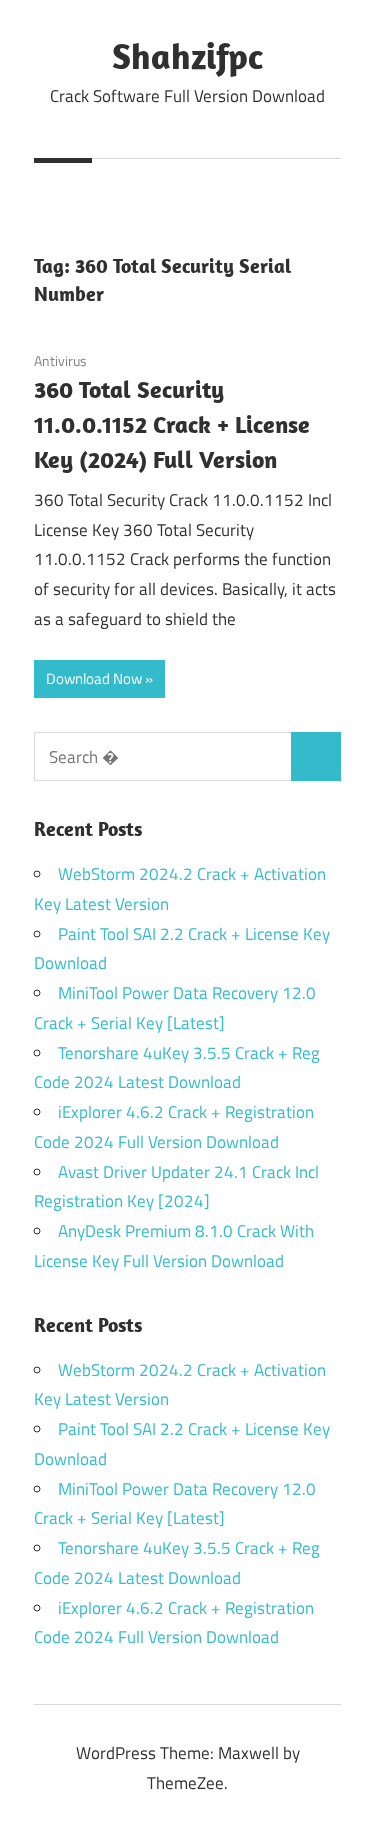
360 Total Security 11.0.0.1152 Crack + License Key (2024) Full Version (172, 424)
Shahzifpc (187, 55)
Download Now (94, 678)
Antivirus (60, 360)
